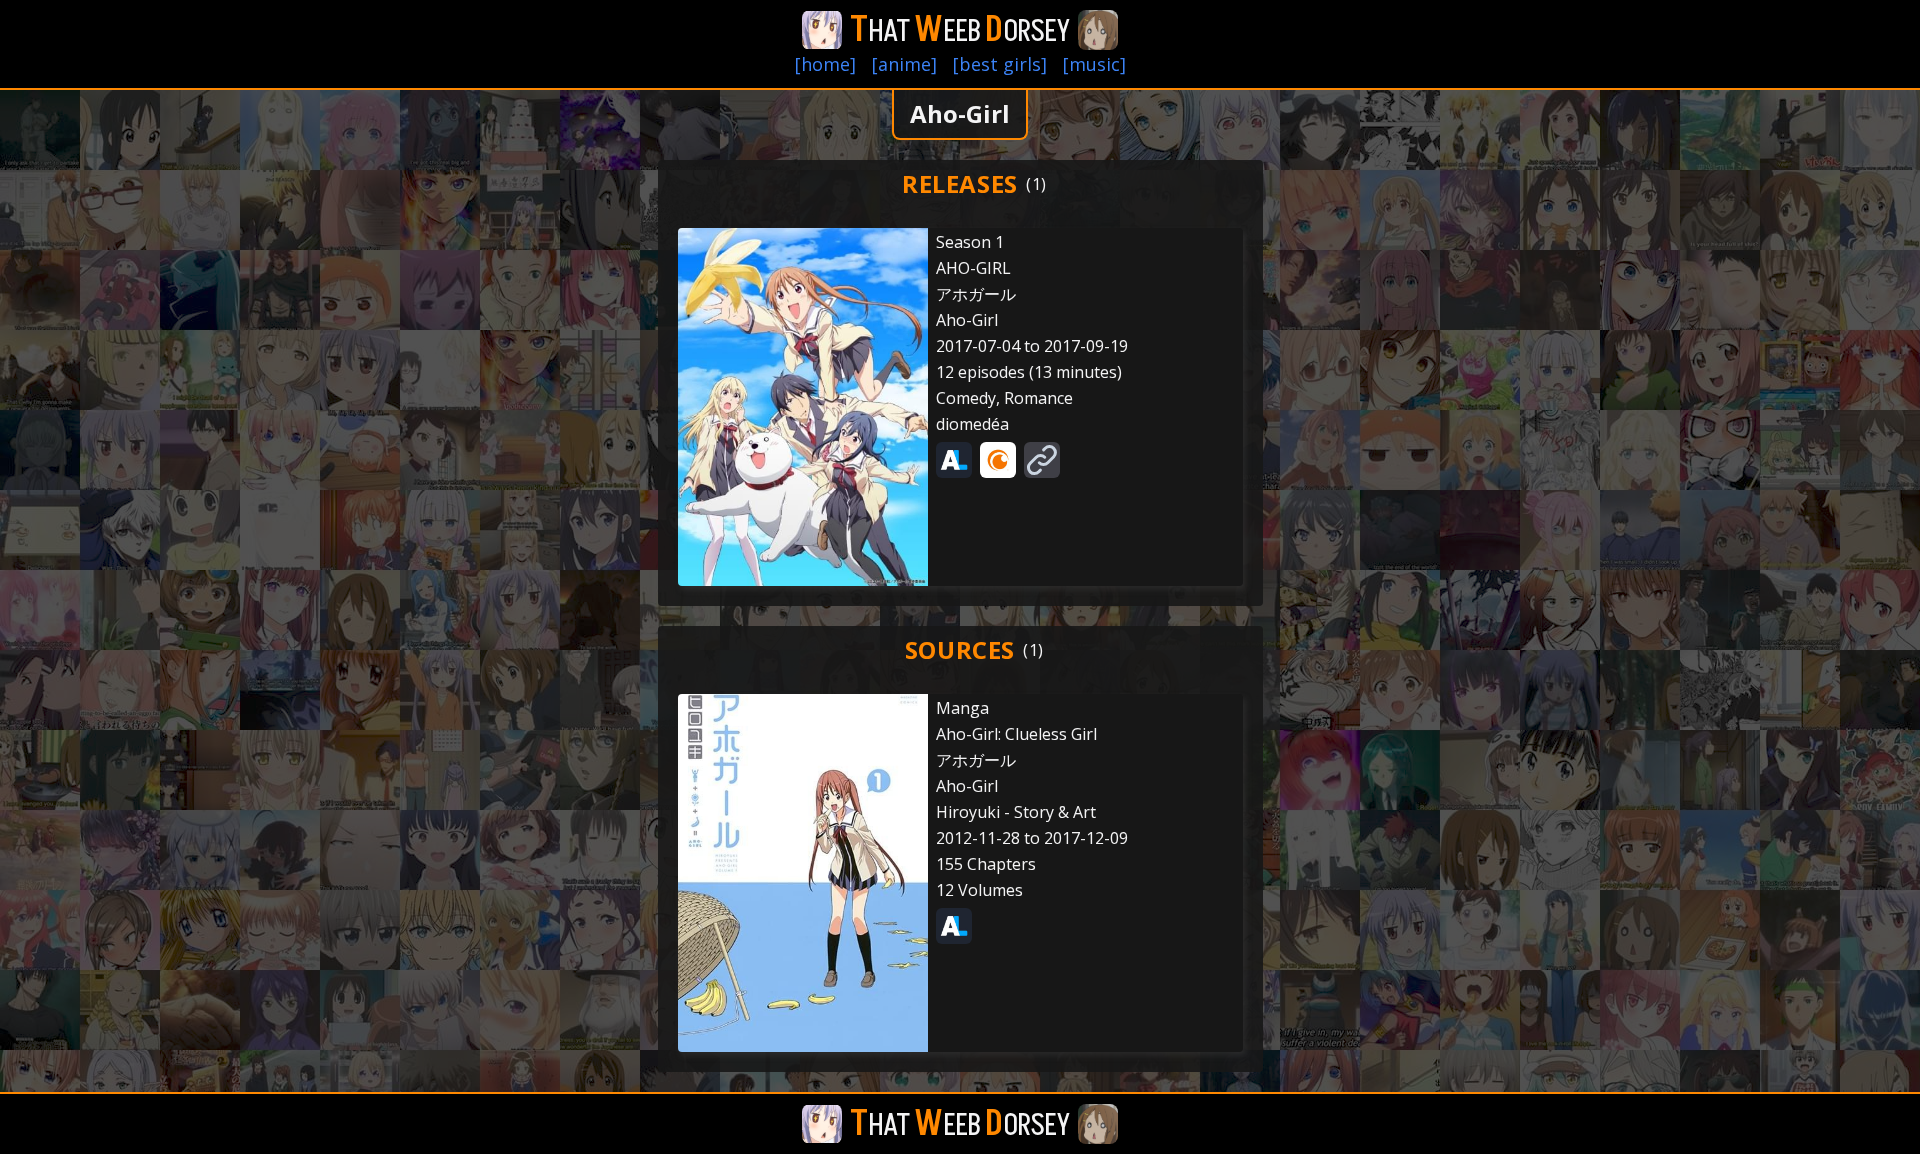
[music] (1094, 64)
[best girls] (1000, 64)
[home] (825, 64)
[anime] (904, 64)
